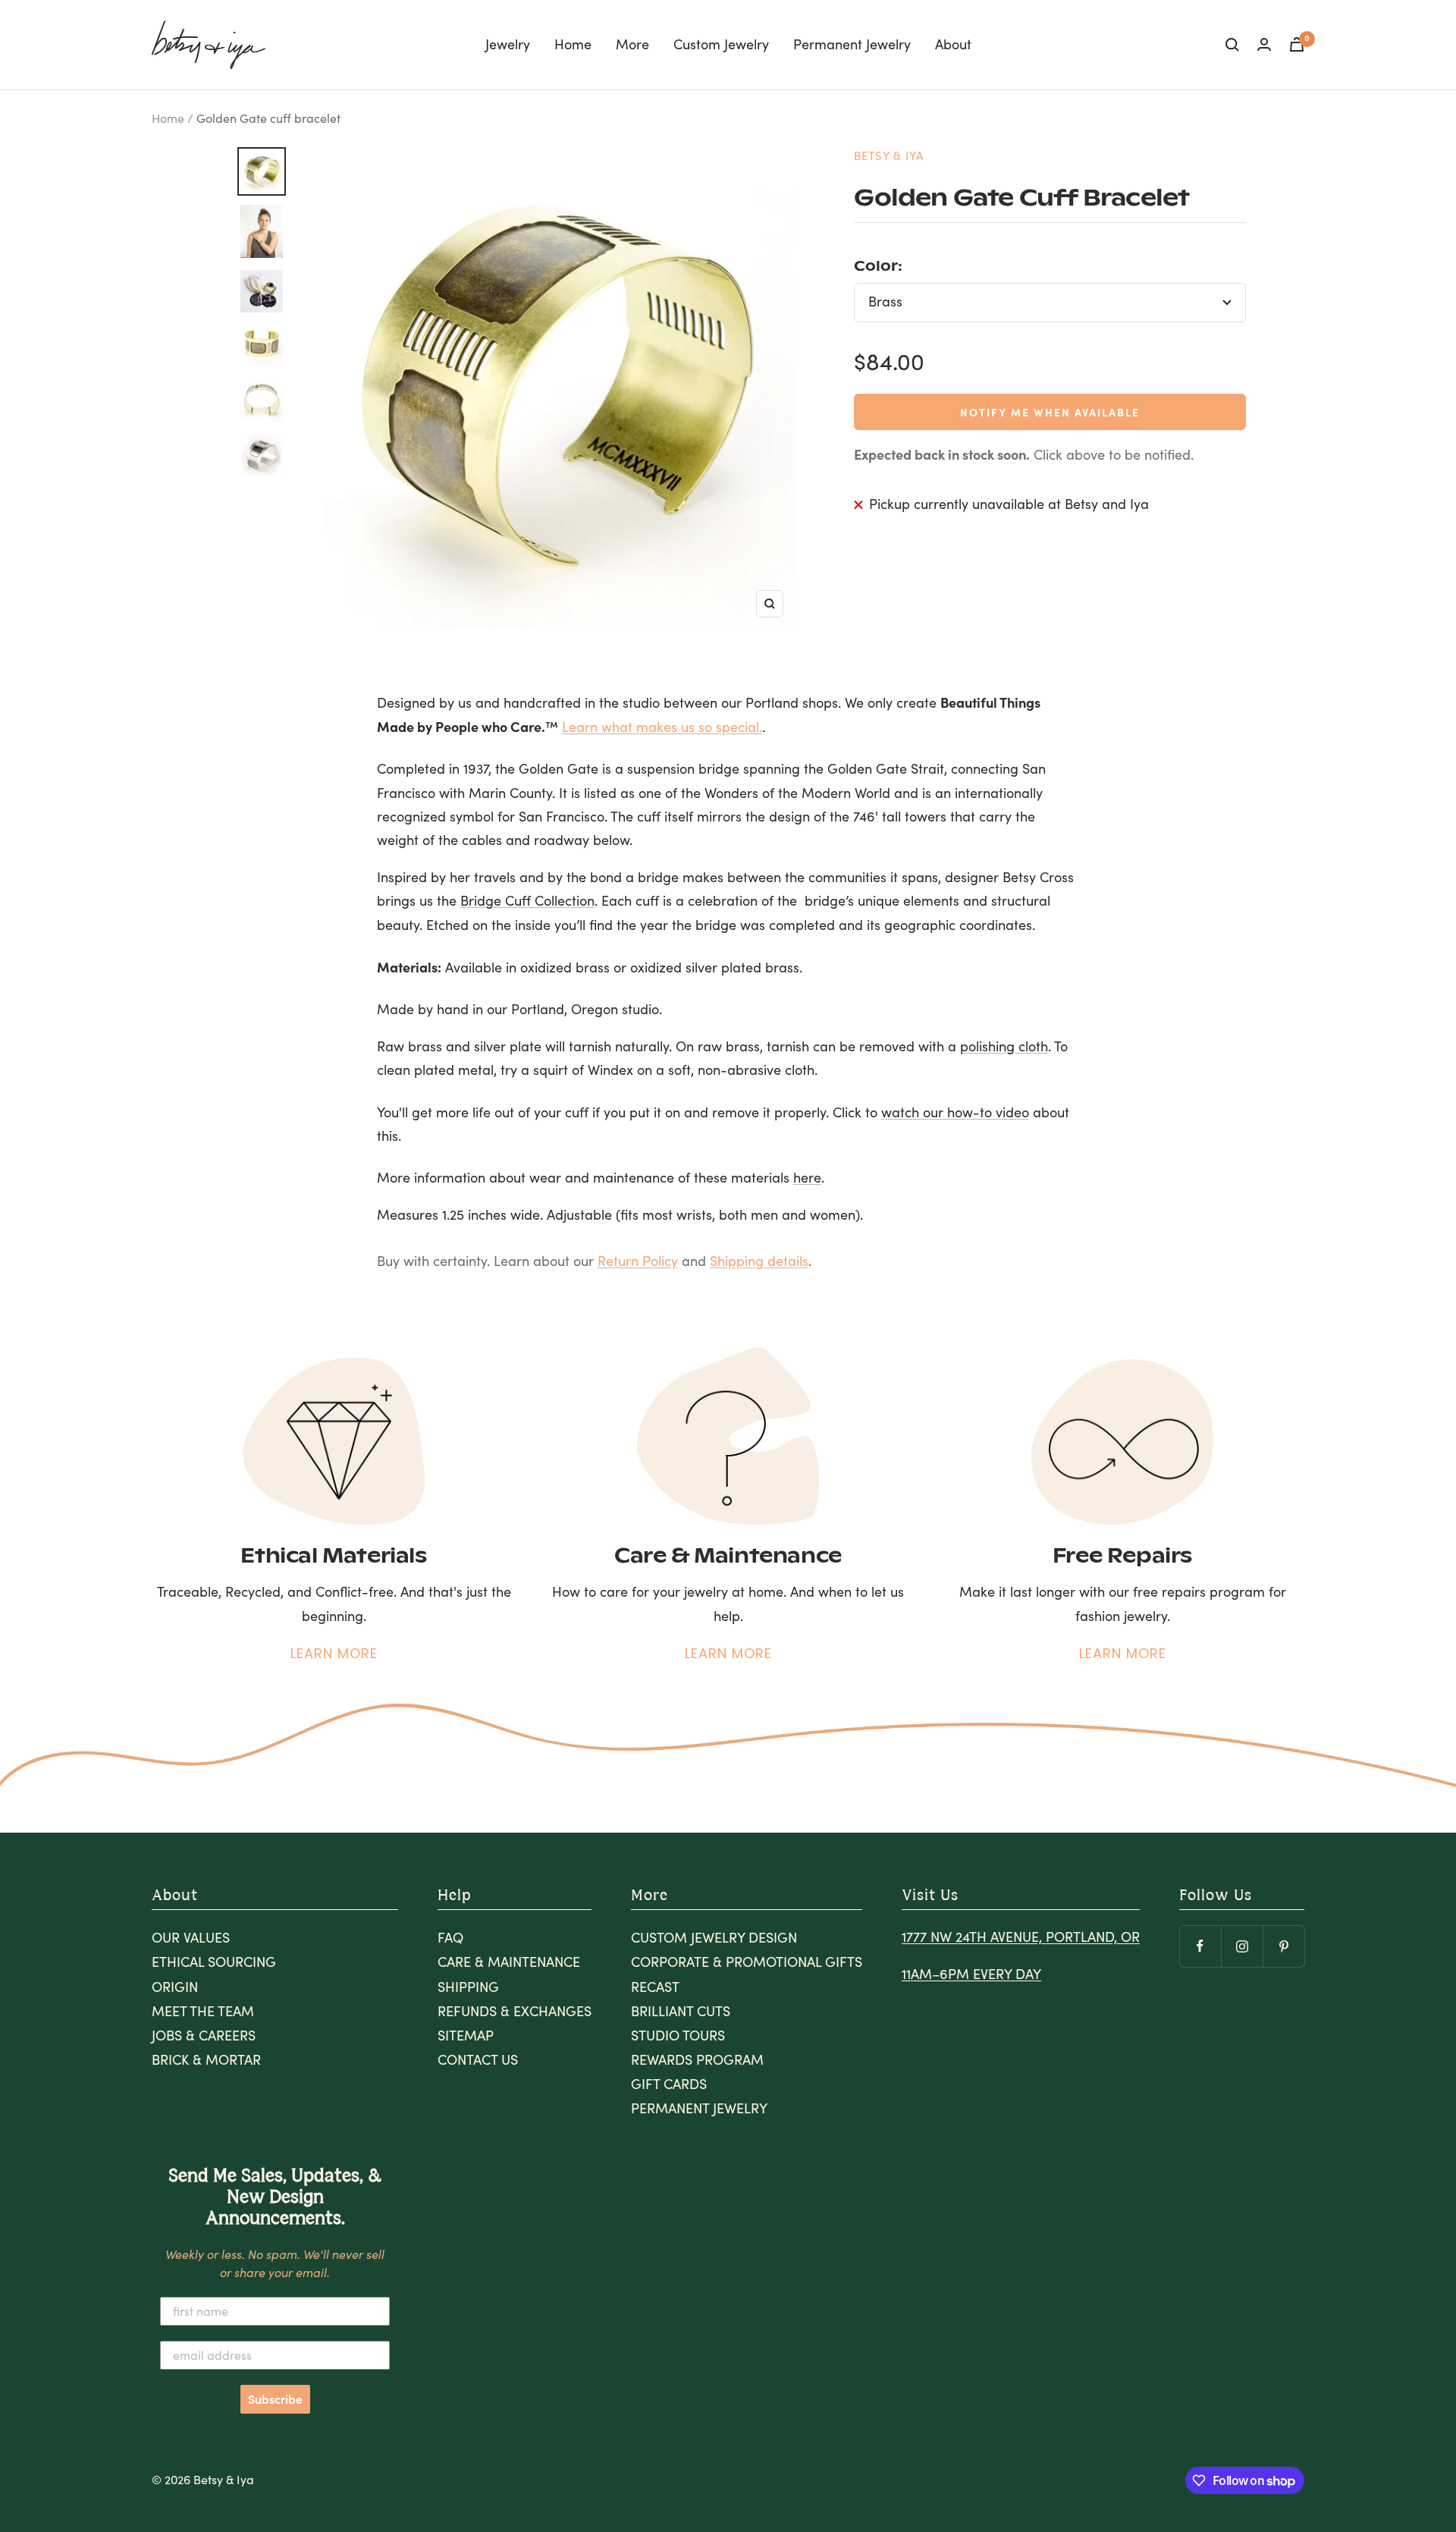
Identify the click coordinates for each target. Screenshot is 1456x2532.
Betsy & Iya (889, 156)
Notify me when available (1050, 412)
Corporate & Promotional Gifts (747, 1962)
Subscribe (275, 2399)
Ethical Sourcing (214, 1962)
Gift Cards (669, 2084)
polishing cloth (1004, 1046)
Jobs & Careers (204, 2035)
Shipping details (759, 1261)
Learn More (334, 1653)
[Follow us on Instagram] (1242, 1946)
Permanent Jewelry (852, 44)
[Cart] (1297, 44)
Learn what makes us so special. (662, 727)
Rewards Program (697, 2059)
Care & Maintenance (509, 1962)
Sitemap (466, 2035)
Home (573, 44)
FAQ (450, 1937)
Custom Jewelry (721, 44)
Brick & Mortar (206, 2059)
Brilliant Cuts (681, 2011)
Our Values (191, 1937)
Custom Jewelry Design (714, 1937)
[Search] (1232, 45)
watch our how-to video (955, 1112)
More (632, 44)
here (807, 1177)
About (953, 44)
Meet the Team (203, 2011)
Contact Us (478, 2059)
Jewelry (508, 44)
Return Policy (638, 1261)
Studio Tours (678, 2035)
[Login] (1264, 44)
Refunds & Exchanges (515, 2011)
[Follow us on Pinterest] (1283, 1946)
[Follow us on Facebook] (1200, 1946)
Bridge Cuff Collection (527, 900)
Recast (655, 1987)
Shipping (468, 1987)
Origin (175, 1987)
